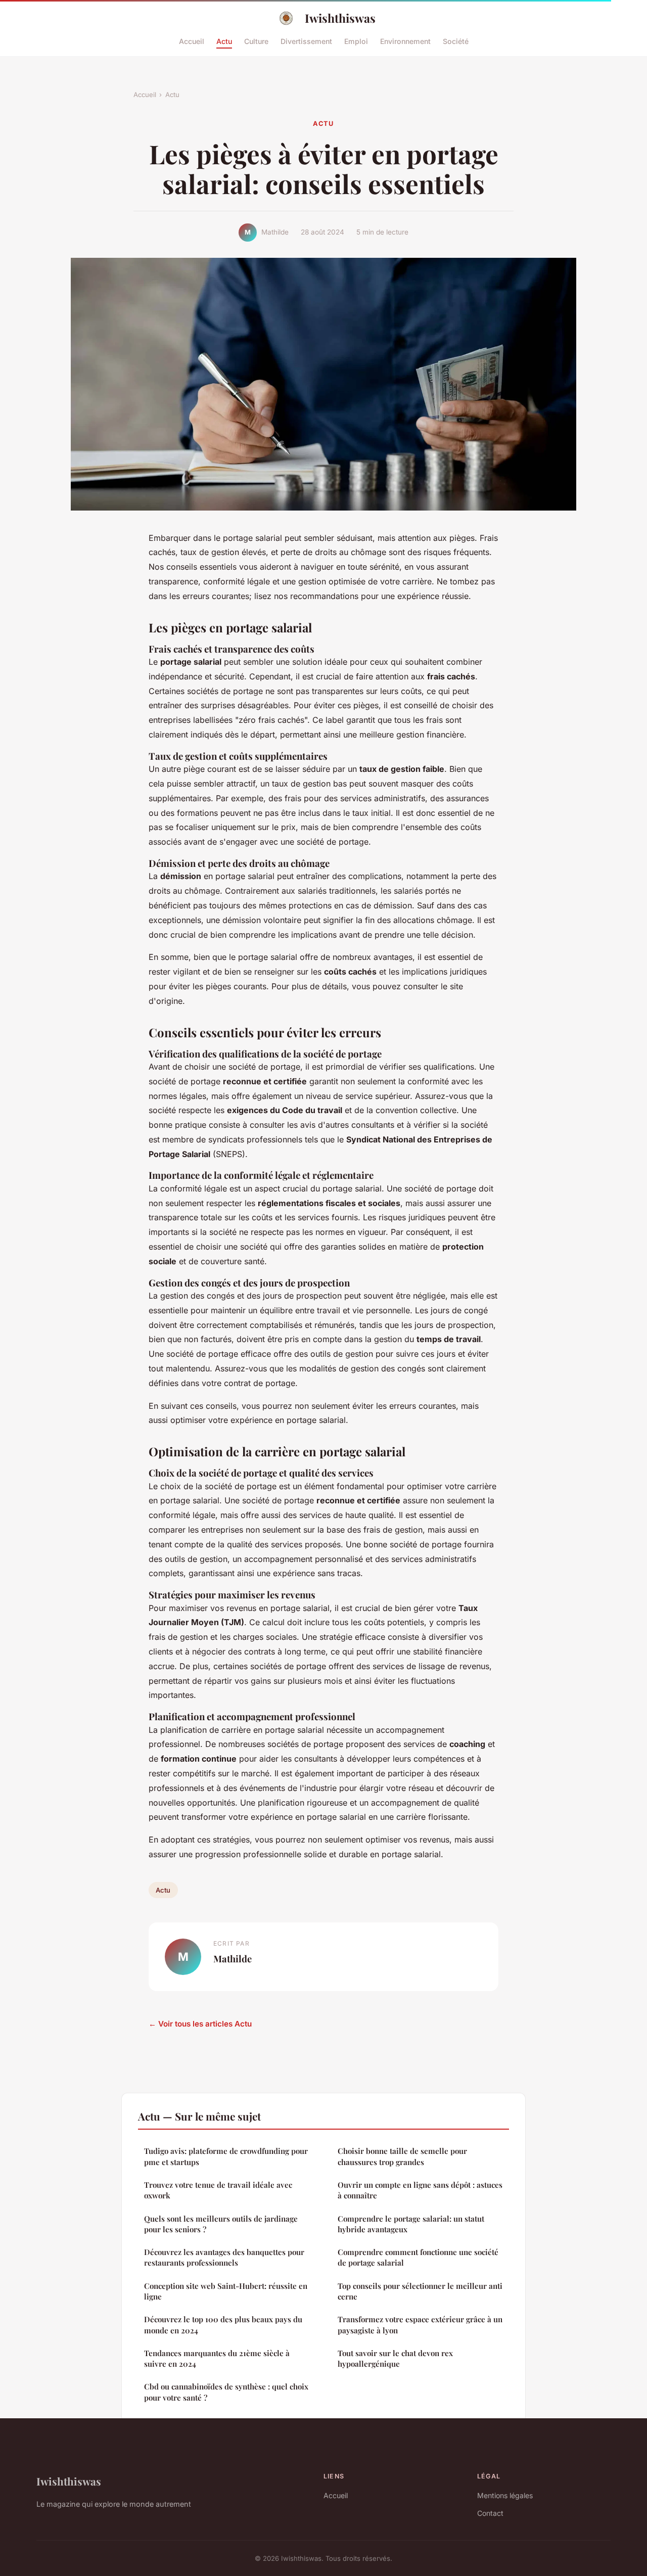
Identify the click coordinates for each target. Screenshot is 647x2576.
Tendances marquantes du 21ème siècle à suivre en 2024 (217, 2358)
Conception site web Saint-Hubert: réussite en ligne (226, 2291)
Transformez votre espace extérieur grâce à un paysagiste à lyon (420, 2325)
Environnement (405, 41)
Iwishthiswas (340, 18)
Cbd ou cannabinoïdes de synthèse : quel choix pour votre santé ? (226, 2392)
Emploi (356, 41)
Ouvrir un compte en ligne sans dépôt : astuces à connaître (420, 2190)
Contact (490, 2513)
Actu (224, 41)
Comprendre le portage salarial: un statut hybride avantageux (411, 2224)
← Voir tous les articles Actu (200, 2024)
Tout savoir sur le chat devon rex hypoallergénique (395, 2358)
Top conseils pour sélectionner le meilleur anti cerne (420, 2291)
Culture (256, 41)
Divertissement (306, 41)
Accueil (192, 41)
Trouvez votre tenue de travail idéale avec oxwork (218, 2190)
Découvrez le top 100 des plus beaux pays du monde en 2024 (223, 2325)
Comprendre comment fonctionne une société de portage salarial (418, 2257)
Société (456, 41)
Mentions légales (505, 2495)
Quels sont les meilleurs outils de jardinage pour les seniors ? (221, 2224)
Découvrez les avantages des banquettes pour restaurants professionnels (224, 2257)
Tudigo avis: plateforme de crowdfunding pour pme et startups (226, 2156)
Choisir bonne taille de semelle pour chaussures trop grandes (402, 2156)
